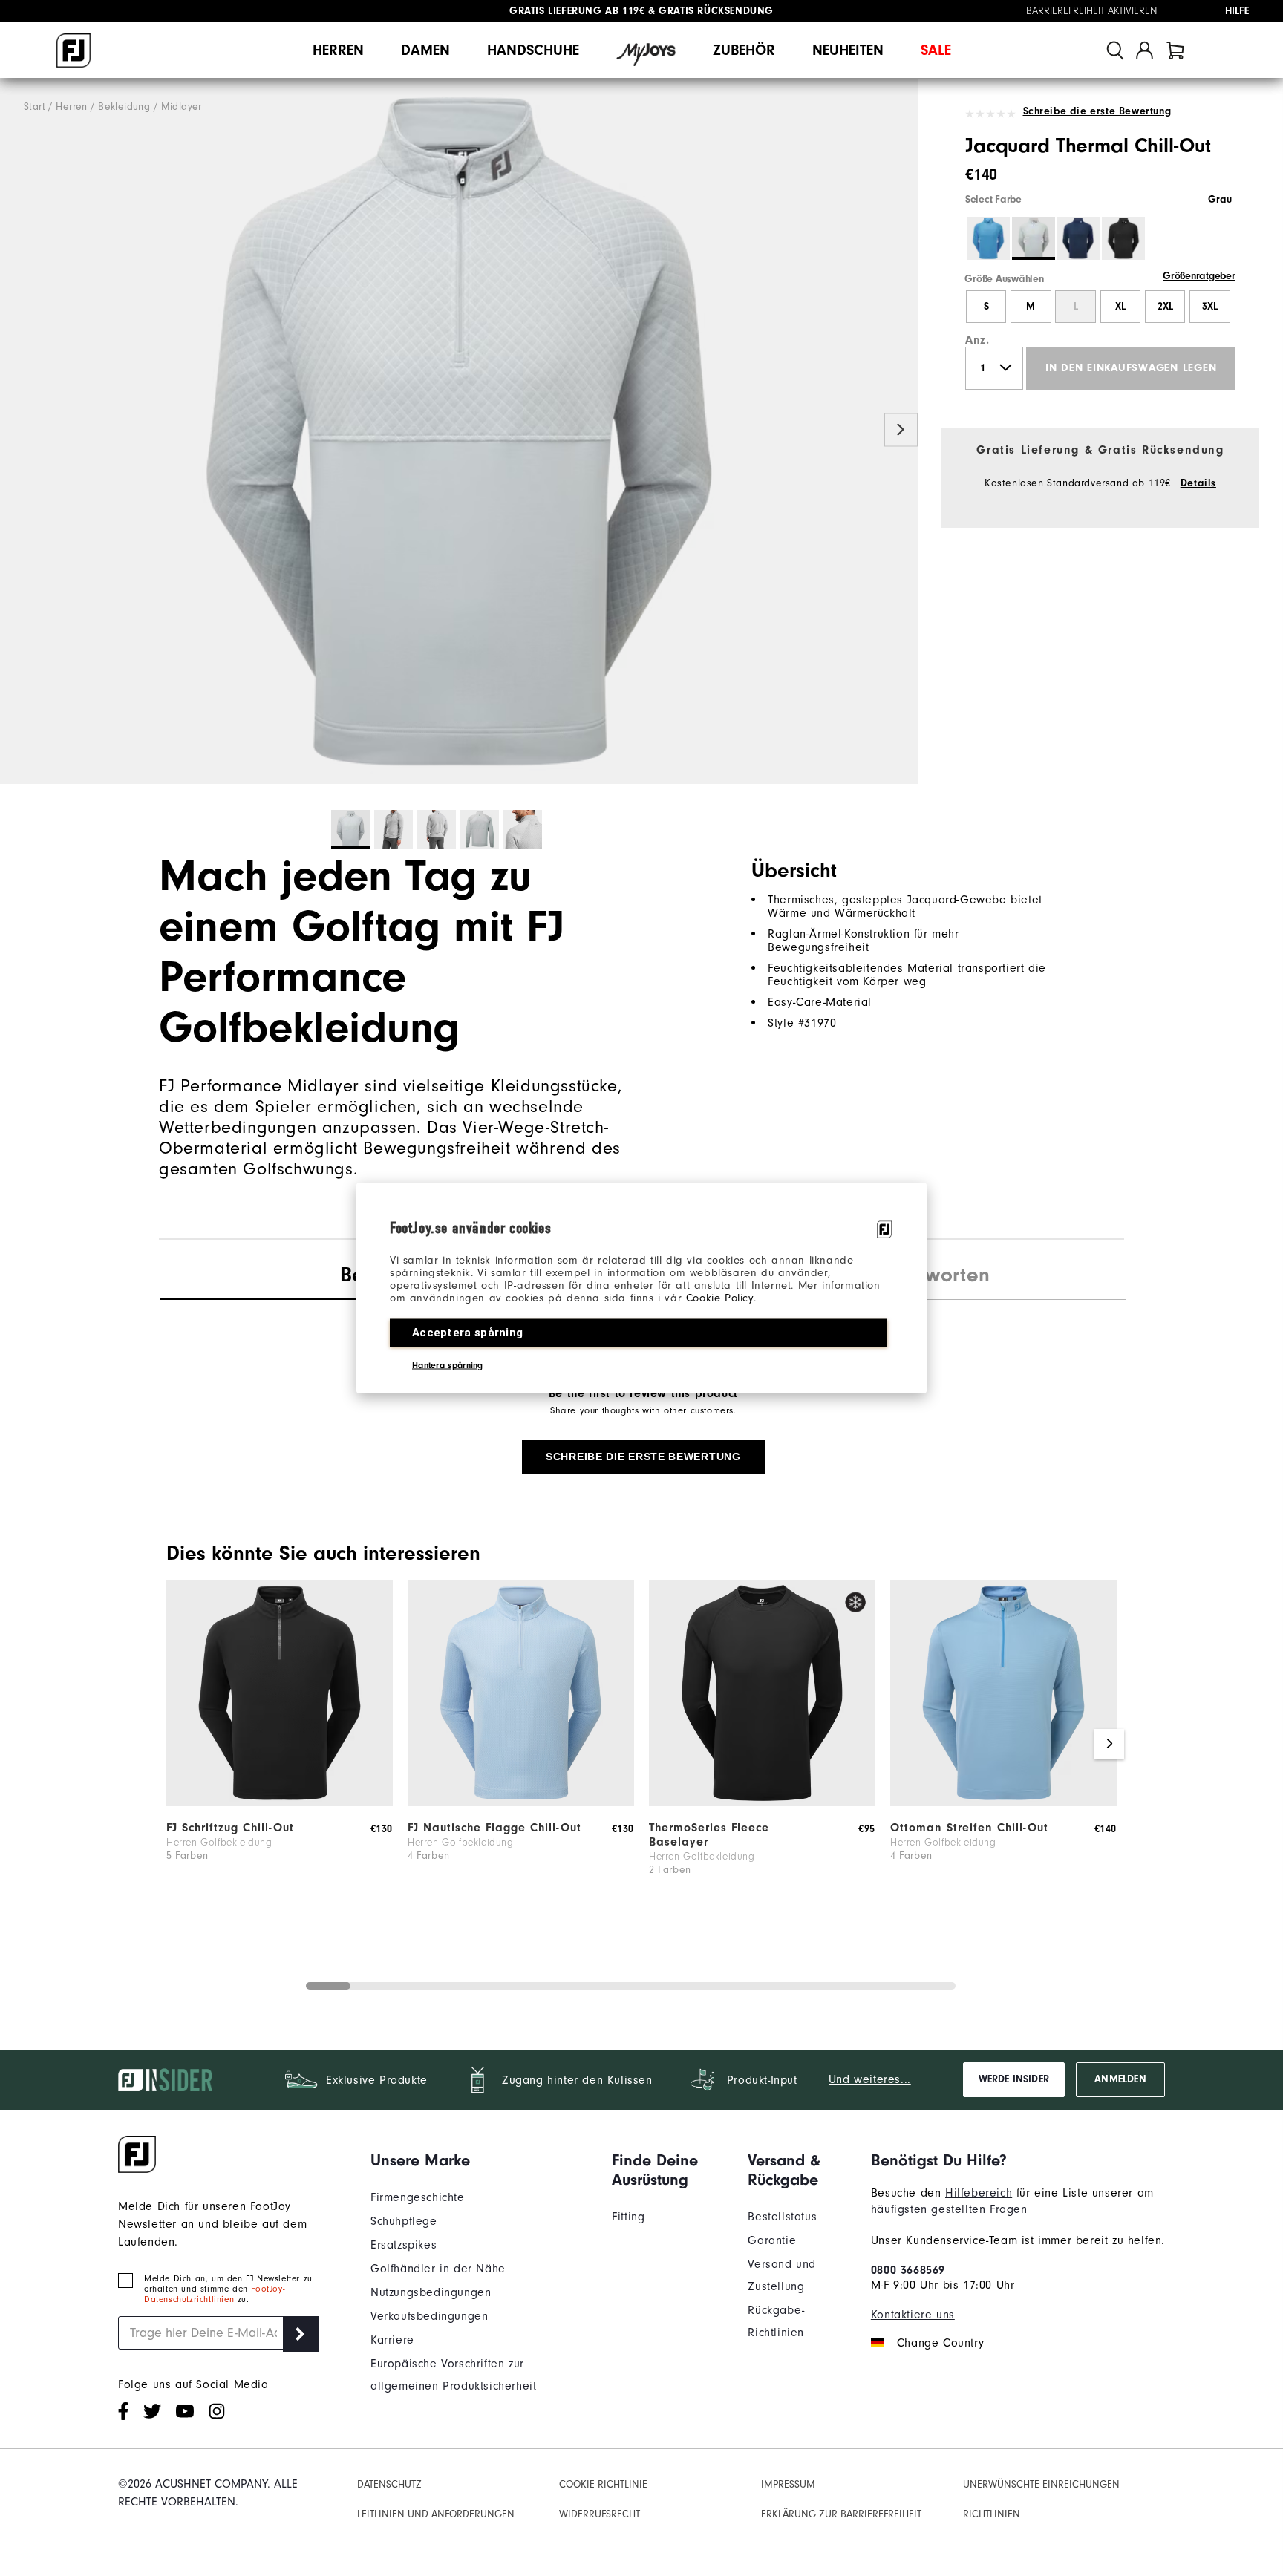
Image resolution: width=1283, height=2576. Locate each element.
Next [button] (901, 430)
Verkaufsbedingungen (429, 2316)
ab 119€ (577, 11)
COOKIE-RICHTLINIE (603, 2484)
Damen (425, 50)
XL (1120, 307)
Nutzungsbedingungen (431, 2292)
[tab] (1175, 50)
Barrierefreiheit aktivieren (1092, 11)
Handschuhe (533, 50)
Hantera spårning (448, 1365)
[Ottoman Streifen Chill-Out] (1003, 1802)
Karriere (392, 2340)
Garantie (772, 2240)
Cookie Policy (720, 1298)
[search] (1115, 50)
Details (1198, 483)
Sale (936, 50)
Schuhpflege (404, 2221)
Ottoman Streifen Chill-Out (969, 1828)
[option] (459, 431)
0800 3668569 (908, 2270)
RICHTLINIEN (992, 2514)
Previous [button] (17, 430)
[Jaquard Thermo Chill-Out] (459, 431)
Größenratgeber (1199, 276)
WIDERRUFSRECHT (600, 2514)
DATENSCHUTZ (389, 2484)
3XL (1210, 307)
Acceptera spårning (467, 1333)
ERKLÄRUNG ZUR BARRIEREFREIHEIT (841, 2514)
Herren (338, 50)
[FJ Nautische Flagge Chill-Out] (521, 1802)
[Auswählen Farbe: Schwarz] (1123, 238)
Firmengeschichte (418, 2197)
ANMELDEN (1120, 2079)
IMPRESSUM (788, 2484)
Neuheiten (848, 50)
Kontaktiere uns (913, 2315)
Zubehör (744, 50)
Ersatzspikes (404, 2245)
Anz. (977, 340)
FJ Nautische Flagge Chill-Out (494, 1828)
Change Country (940, 2343)
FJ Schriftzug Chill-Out (230, 1828)
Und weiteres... (870, 2079)
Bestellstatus (782, 2217)
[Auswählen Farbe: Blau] (988, 238)
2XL (1165, 307)
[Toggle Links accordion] (480, 2160)
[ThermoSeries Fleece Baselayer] (762, 1802)
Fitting (628, 2217)
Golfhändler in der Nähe (438, 2269)
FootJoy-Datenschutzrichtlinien (214, 2294)
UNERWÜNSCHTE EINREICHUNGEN (1041, 2484)
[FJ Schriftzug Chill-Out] (280, 1802)
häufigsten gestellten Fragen (949, 2209)
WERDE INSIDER (1014, 2079)
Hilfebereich (979, 2193)
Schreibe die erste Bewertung (1097, 111)
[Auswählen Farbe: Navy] (1078, 238)
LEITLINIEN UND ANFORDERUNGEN (436, 2514)
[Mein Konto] (1145, 50)
